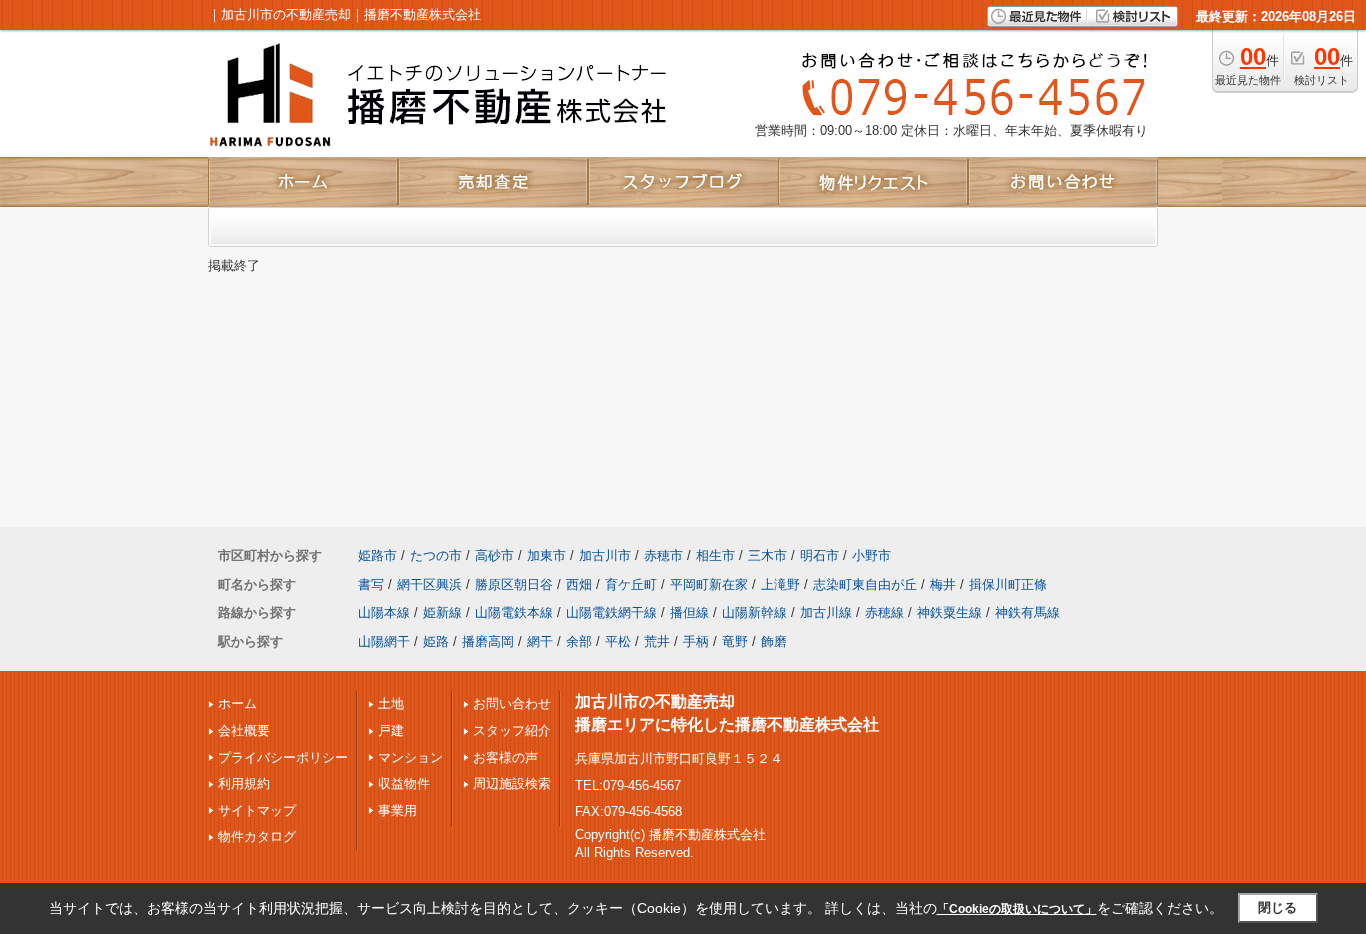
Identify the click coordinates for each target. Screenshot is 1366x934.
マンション (410, 757)
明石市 (819, 555)
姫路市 (377, 555)
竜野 (735, 641)
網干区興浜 (429, 584)
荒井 (657, 641)
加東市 (546, 555)
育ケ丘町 (631, 584)
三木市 (767, 555)
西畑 (579, 584)
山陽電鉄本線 (514, 612)
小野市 (871, 555)
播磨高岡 (488, 641)
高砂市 (494, 555)
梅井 (943, 584)
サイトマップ (257, 810)
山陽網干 (384, 641)
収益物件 (404, 783)
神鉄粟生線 (949, 612)
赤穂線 (884, 612)
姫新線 (442, 612)
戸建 (391, 730)
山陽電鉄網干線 (611, 612)
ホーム (237, 703)
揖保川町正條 (1008, 584)
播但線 (689, 612)
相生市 (715, 555)
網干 (540, 641)
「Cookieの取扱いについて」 (1017, 909)
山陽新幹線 (754, 612)
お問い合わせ (512, 703)
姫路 (436, 641)
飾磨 (774, 641)
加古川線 (826, 612)
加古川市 (605, 555)
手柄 (696, 641)
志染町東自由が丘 (865, 584)
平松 (618, 641)
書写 (371, 584)
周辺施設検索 (512, 783)
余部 (579, 641)
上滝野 (780, 584)
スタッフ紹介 (512, 730)
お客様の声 (505, 757)
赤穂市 (663, 555)
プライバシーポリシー (283, 757)
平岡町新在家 (709, 584)
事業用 (397, 810)
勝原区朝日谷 (514, 584)
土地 (391, 703)
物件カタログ (257, 836)
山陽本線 (384, 612)
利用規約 (244, 783)
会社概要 (244, 730)
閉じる (1277, 907)
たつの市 (436, 555)
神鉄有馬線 (1027, 612)
